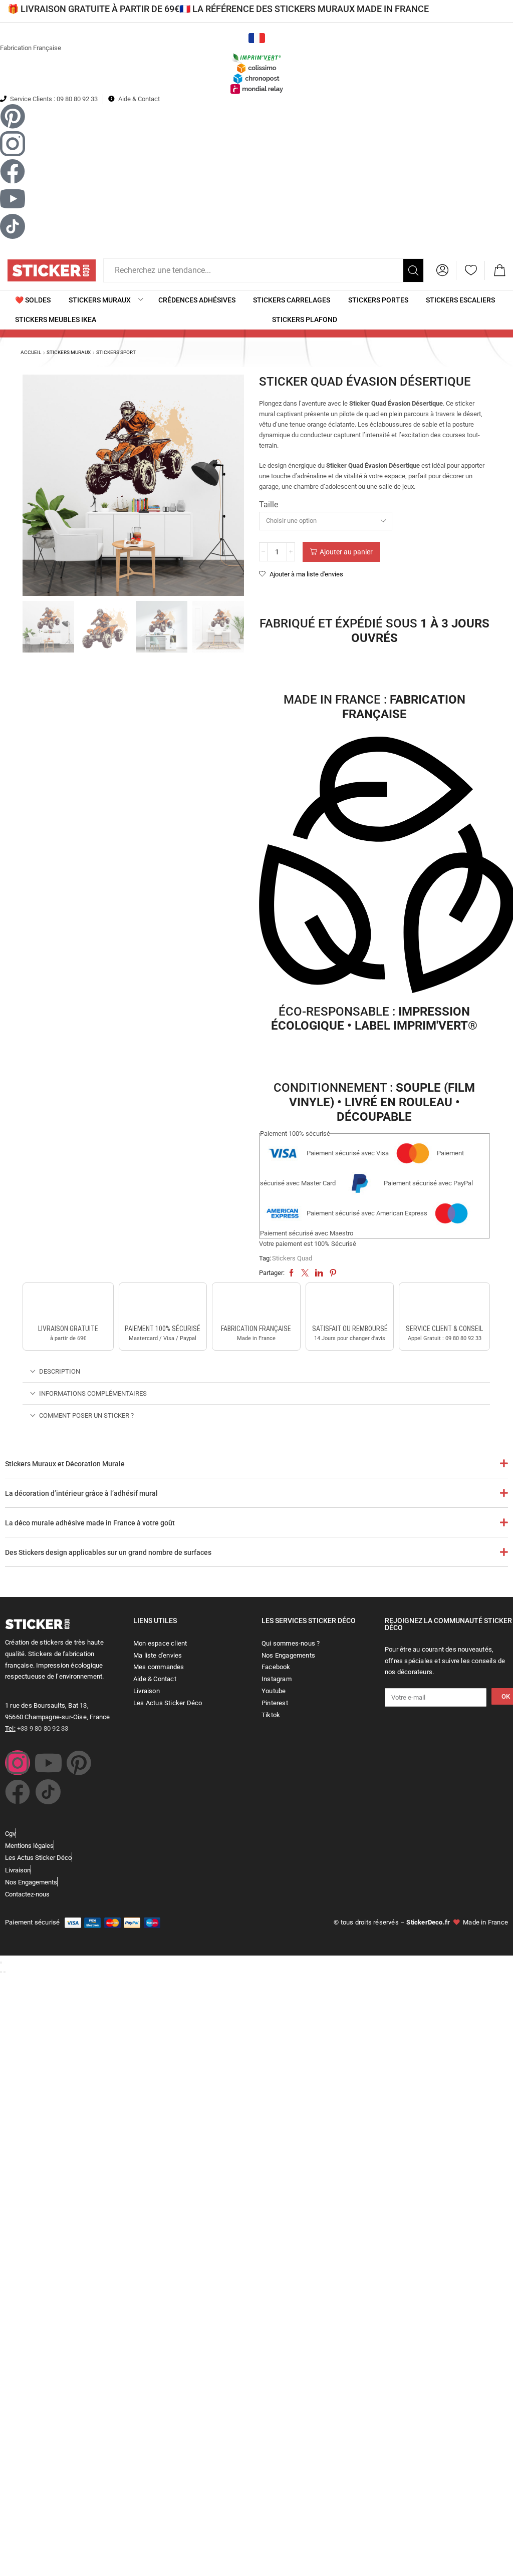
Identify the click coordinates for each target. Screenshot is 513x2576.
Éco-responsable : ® (374, 1019)
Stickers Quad (292, 1258)
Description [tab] (60, 1371)
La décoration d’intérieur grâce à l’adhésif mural (81, 1493)
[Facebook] (18, 1792)
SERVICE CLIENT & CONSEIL (444, 1329)
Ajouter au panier (346, 552)
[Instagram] (18, 1763)
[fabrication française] (256, 1305)
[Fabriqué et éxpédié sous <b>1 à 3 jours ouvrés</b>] (374, 596)
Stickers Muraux (69, 352)
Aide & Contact (139, 99)
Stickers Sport (116, 352)
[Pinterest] (79, 1763)
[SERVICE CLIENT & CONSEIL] (444, 1305)
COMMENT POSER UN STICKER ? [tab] (86, 1415)
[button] (442, 270)
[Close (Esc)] (1, 1963)
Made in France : (374, 707)
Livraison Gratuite (68, 1329)
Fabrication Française (31, 48)
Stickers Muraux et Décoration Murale (65, 1464)
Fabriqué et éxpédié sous (374, 631)
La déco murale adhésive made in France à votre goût (90, 1523)
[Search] (413, 270)
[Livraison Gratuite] (68, 1305)
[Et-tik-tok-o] (48, 1792)
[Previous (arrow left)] (1, 1972)
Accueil (31, 352)
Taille (269, 505)
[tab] (256, 1371)
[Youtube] (48, 1763)
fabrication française (256, 1329)
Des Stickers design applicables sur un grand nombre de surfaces (108, 1552)
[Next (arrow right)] (5, 1972)
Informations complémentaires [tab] (93, 1393)
